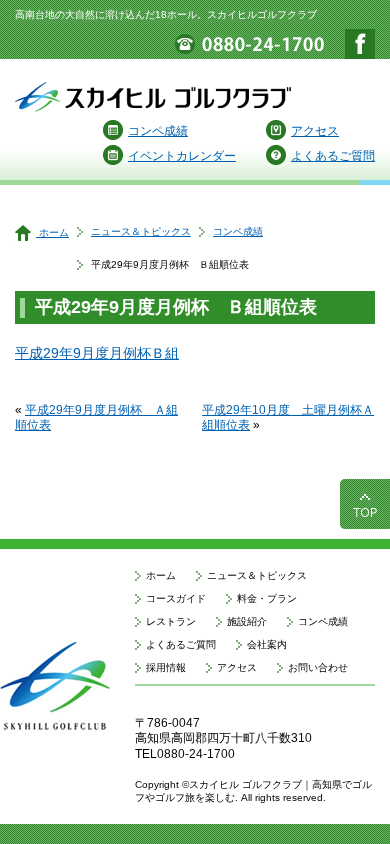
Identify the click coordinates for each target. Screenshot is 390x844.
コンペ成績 (158, 131)
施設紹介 (247, 621)
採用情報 (166, 667)
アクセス (315, 131)
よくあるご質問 (333, 156)
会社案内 (267, 644)
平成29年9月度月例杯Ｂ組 (97, 353)
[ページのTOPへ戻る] (365, 520)
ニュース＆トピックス (141, 231)
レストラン (171, 621)
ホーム (52, 232)
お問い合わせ (318, 667)
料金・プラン (267, 598)
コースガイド (176, 598)
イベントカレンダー (182, 156)
